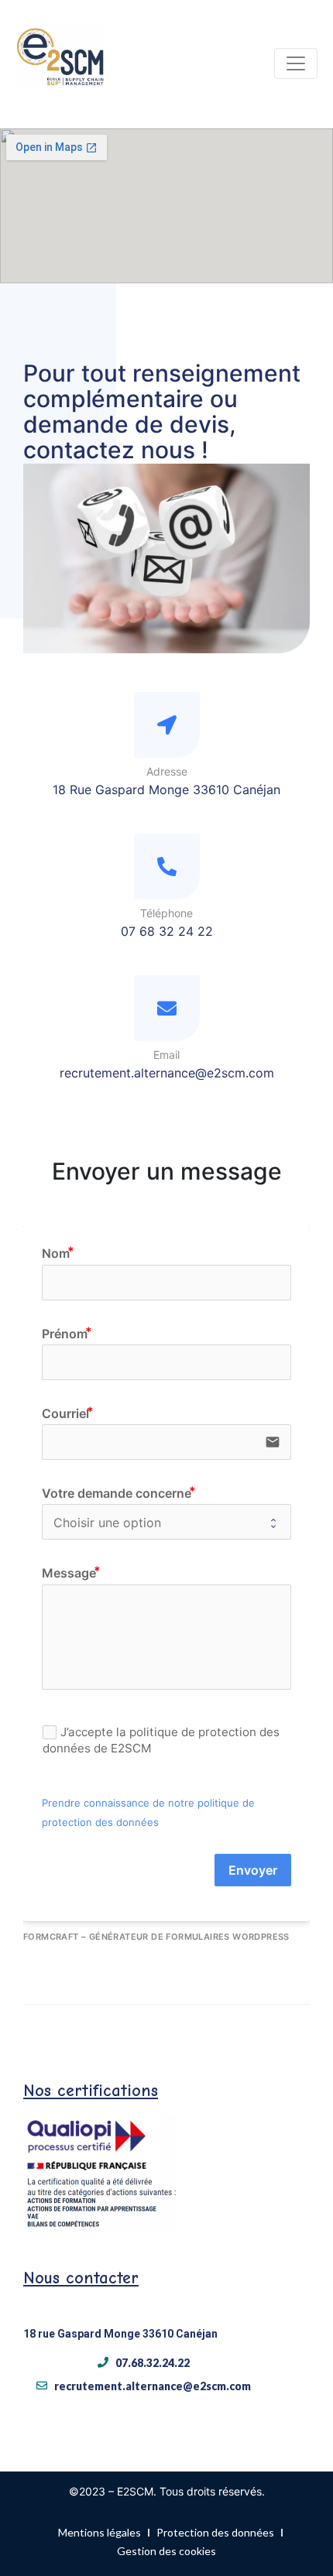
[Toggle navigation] (296, 63)
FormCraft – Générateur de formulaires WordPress (156, 1937)
